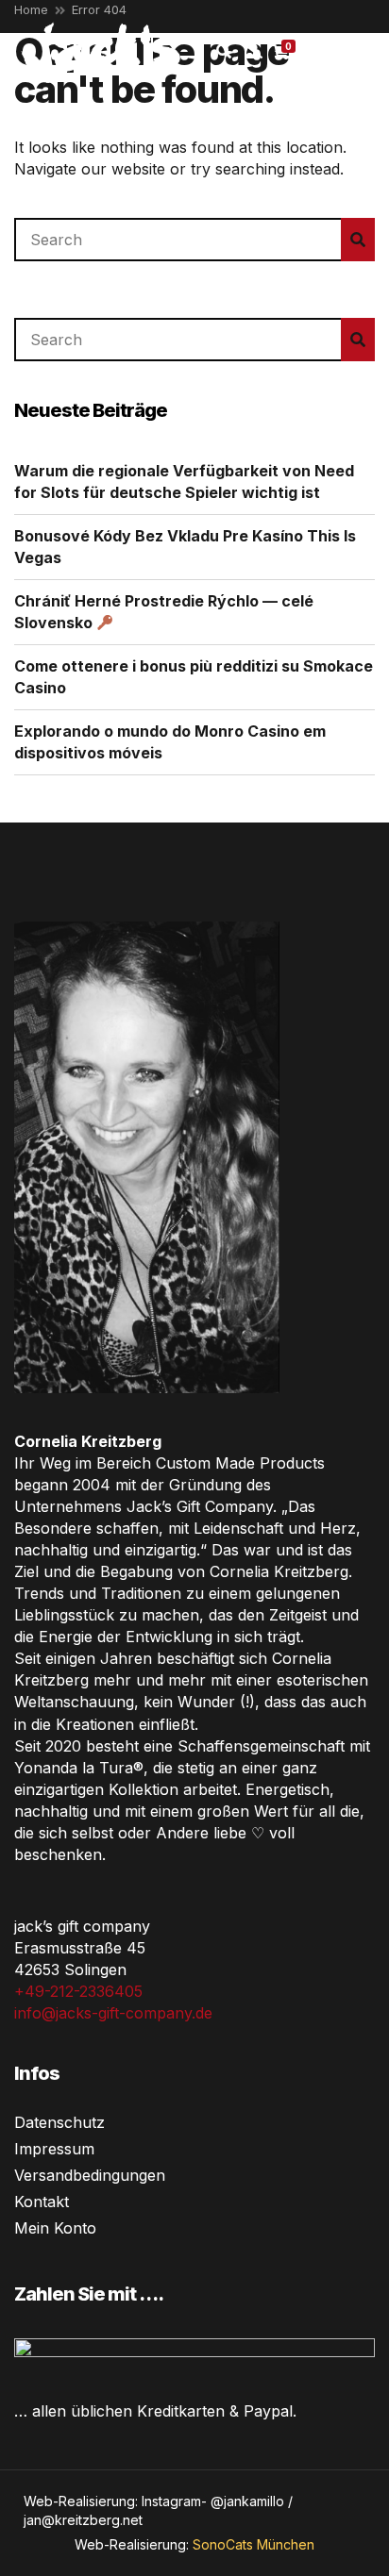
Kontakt (42, 2202)
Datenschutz (59, 2122)
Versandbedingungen (90, 2175)
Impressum (54, 2149)
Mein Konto (55, 2228)
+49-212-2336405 (78, 1991)
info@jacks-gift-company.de (113, 2013)
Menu (350, 51)
